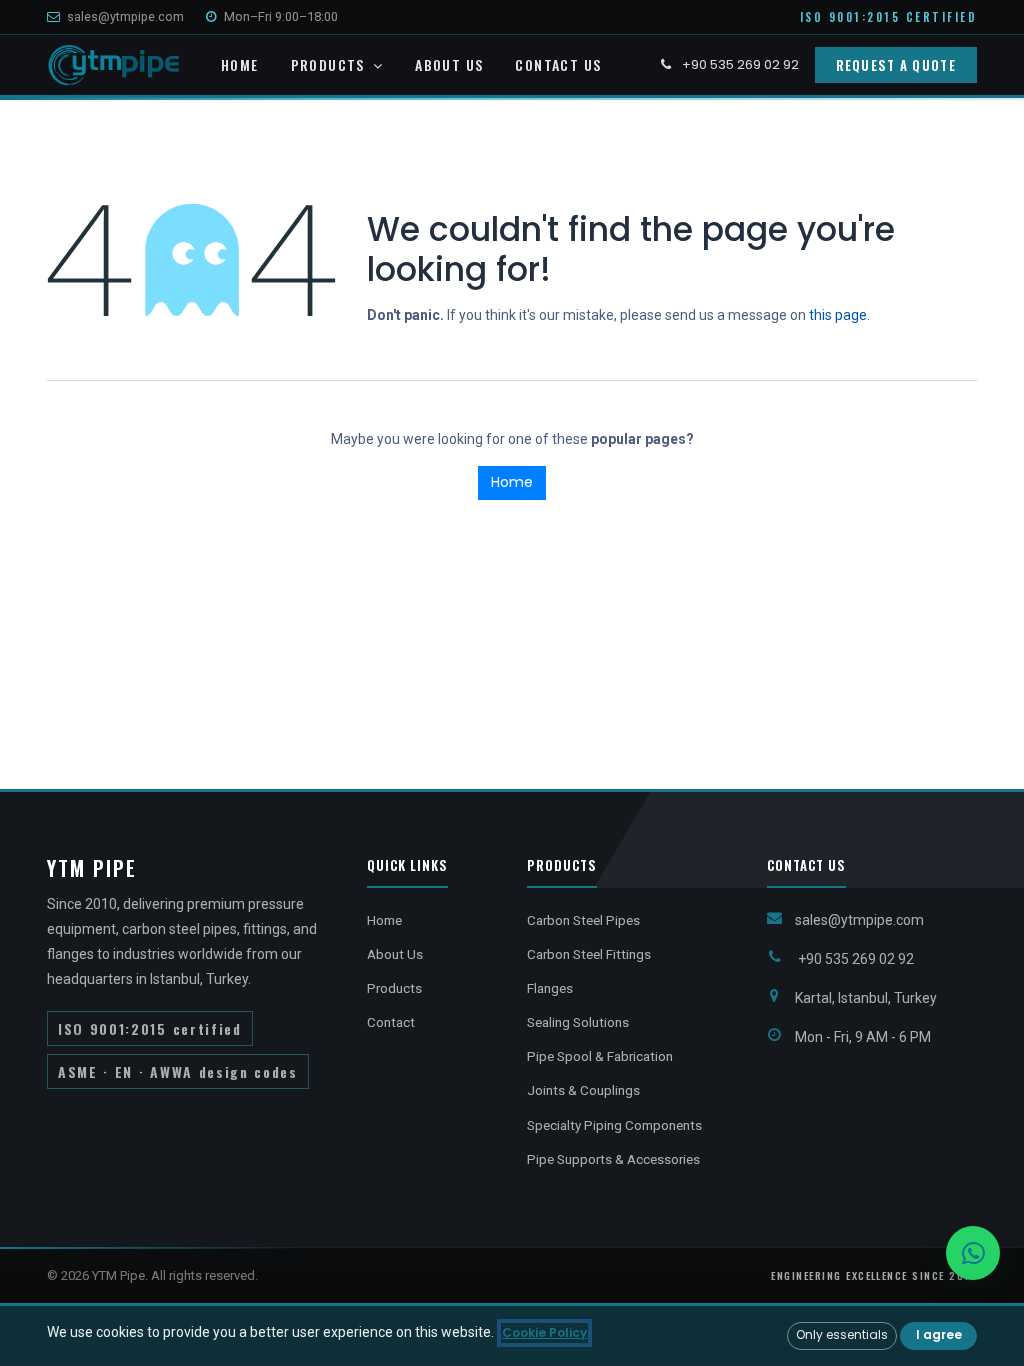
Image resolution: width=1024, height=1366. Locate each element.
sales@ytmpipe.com (125, 16)
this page (838, 315)
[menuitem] (240, 66)
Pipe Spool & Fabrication (600, 1056)
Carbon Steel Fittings (589, 954)
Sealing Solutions (578, 1022)
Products (394, 988)
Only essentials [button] (842, 1334)
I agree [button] (939, 1334)
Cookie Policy (544, 1332)
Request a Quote (896, 65)
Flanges (550, 988)
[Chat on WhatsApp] (973, 1253)
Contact (391, 1022)
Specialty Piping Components (614, 1125)
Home (512, 482)
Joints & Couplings (583, 1090)
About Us (395, 954)
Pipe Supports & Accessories (613, 1159)
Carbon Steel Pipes (583, 920)
